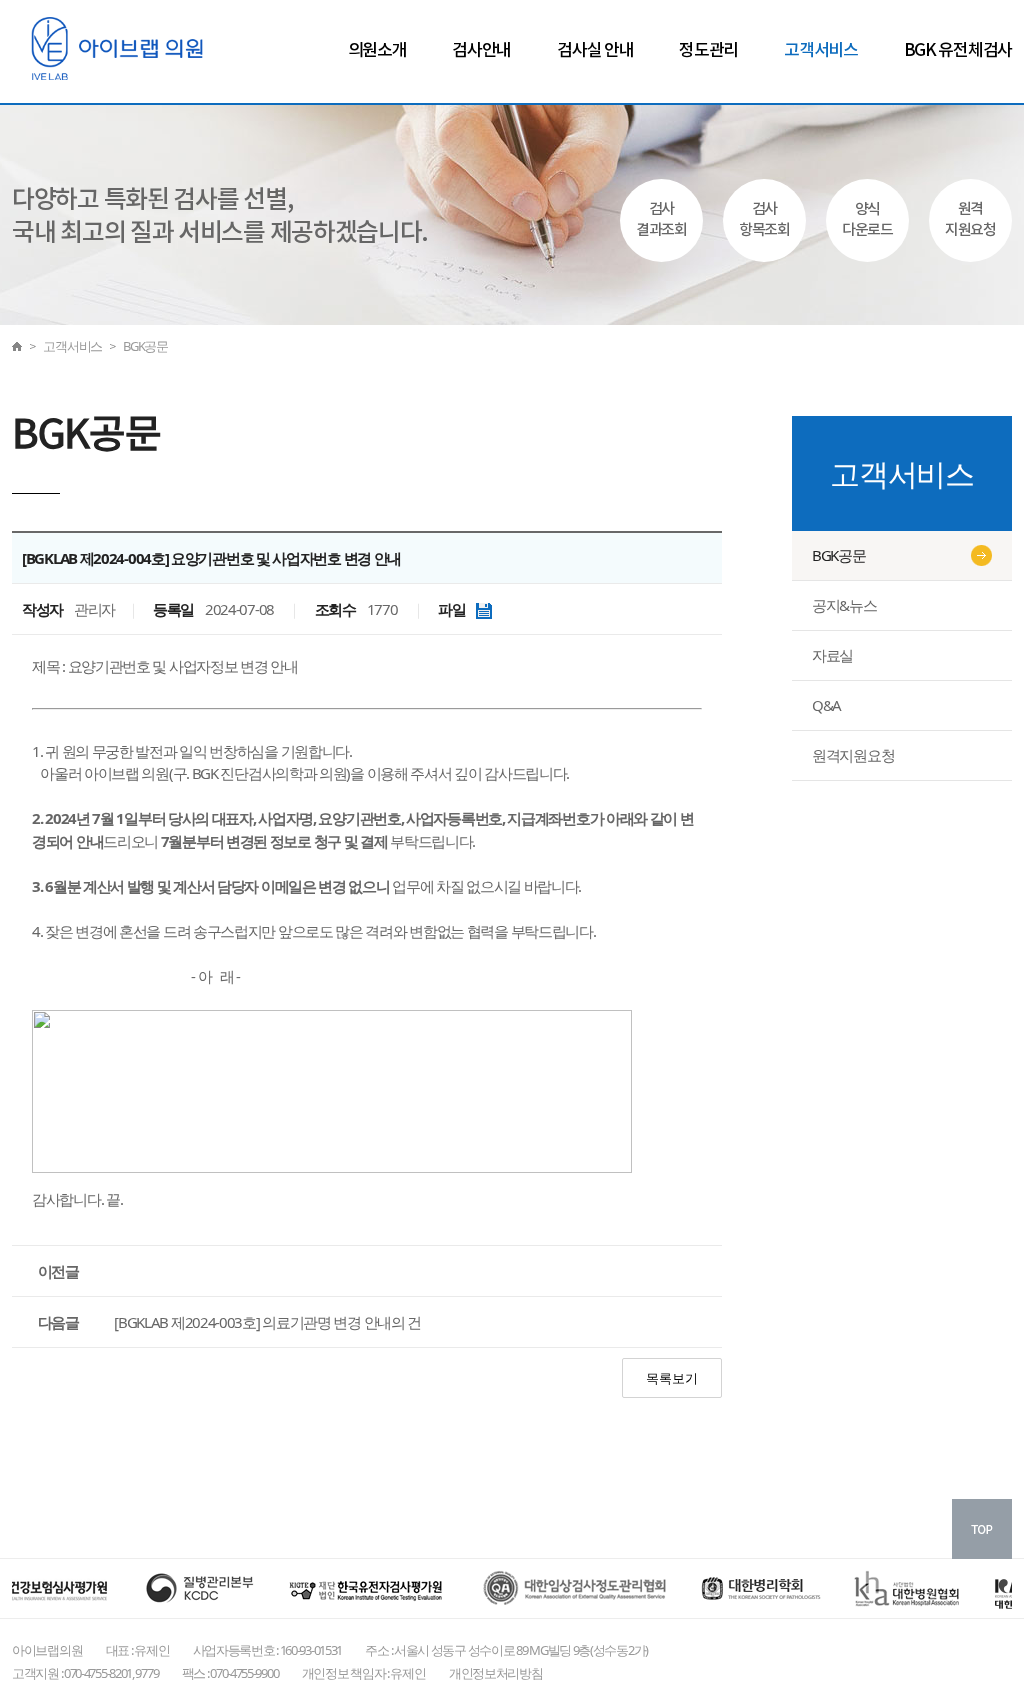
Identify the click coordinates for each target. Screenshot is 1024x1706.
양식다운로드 (867, 220)
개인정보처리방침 (496, 1673)
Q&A (826, 705)
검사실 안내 (595, 51)
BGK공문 (839, 555)
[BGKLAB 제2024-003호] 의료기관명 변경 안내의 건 (267, 1322)
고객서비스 (821, 51)
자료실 (832, 655)
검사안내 (481, 51)
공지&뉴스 (844, 605)
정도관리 (708, 51)
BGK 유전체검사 (958, 51)
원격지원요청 (970, 220)
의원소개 (377, 51)
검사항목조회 (764, 220)
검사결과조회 (661, 220)
